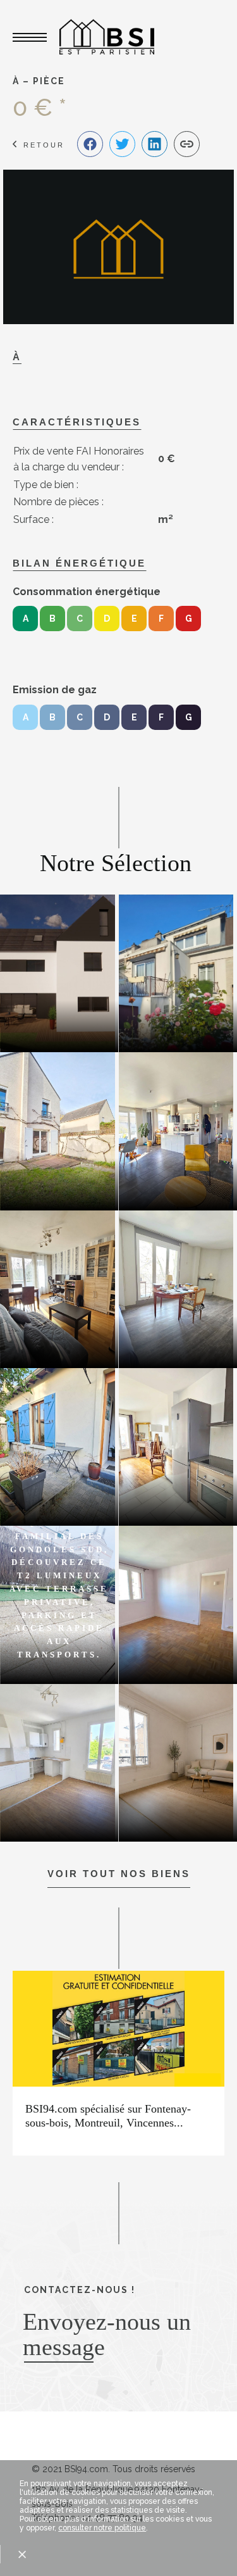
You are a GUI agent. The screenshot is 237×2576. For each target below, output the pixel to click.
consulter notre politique (102, 2528)
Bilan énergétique (79, 563)
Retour (44, 145)
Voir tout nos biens (119, 1874)
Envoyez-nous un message (107, 2334)
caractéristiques (77, 422)
